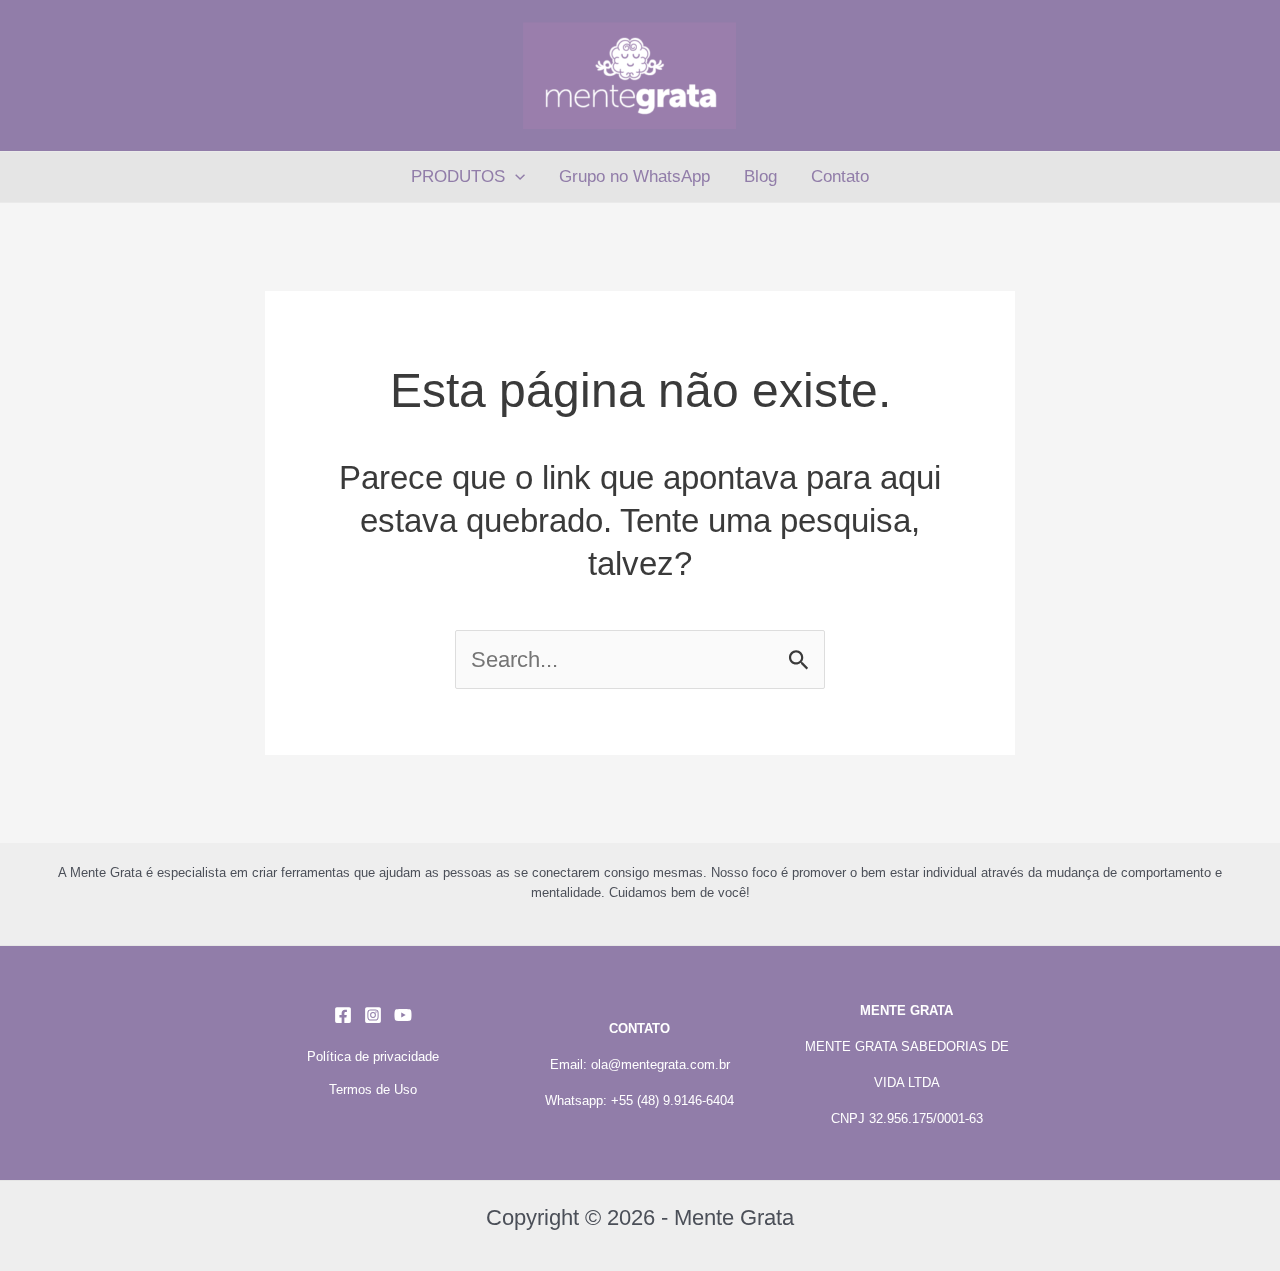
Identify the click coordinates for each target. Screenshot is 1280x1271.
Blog (760, 176)
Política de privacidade (373, 1056)
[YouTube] (403, 1015)
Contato (840, 176)
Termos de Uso (373, 1089)
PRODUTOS (458, 176)
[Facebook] (343, 1015)
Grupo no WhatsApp (634, 176)
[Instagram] (373, 1015)
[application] (515, 177)
